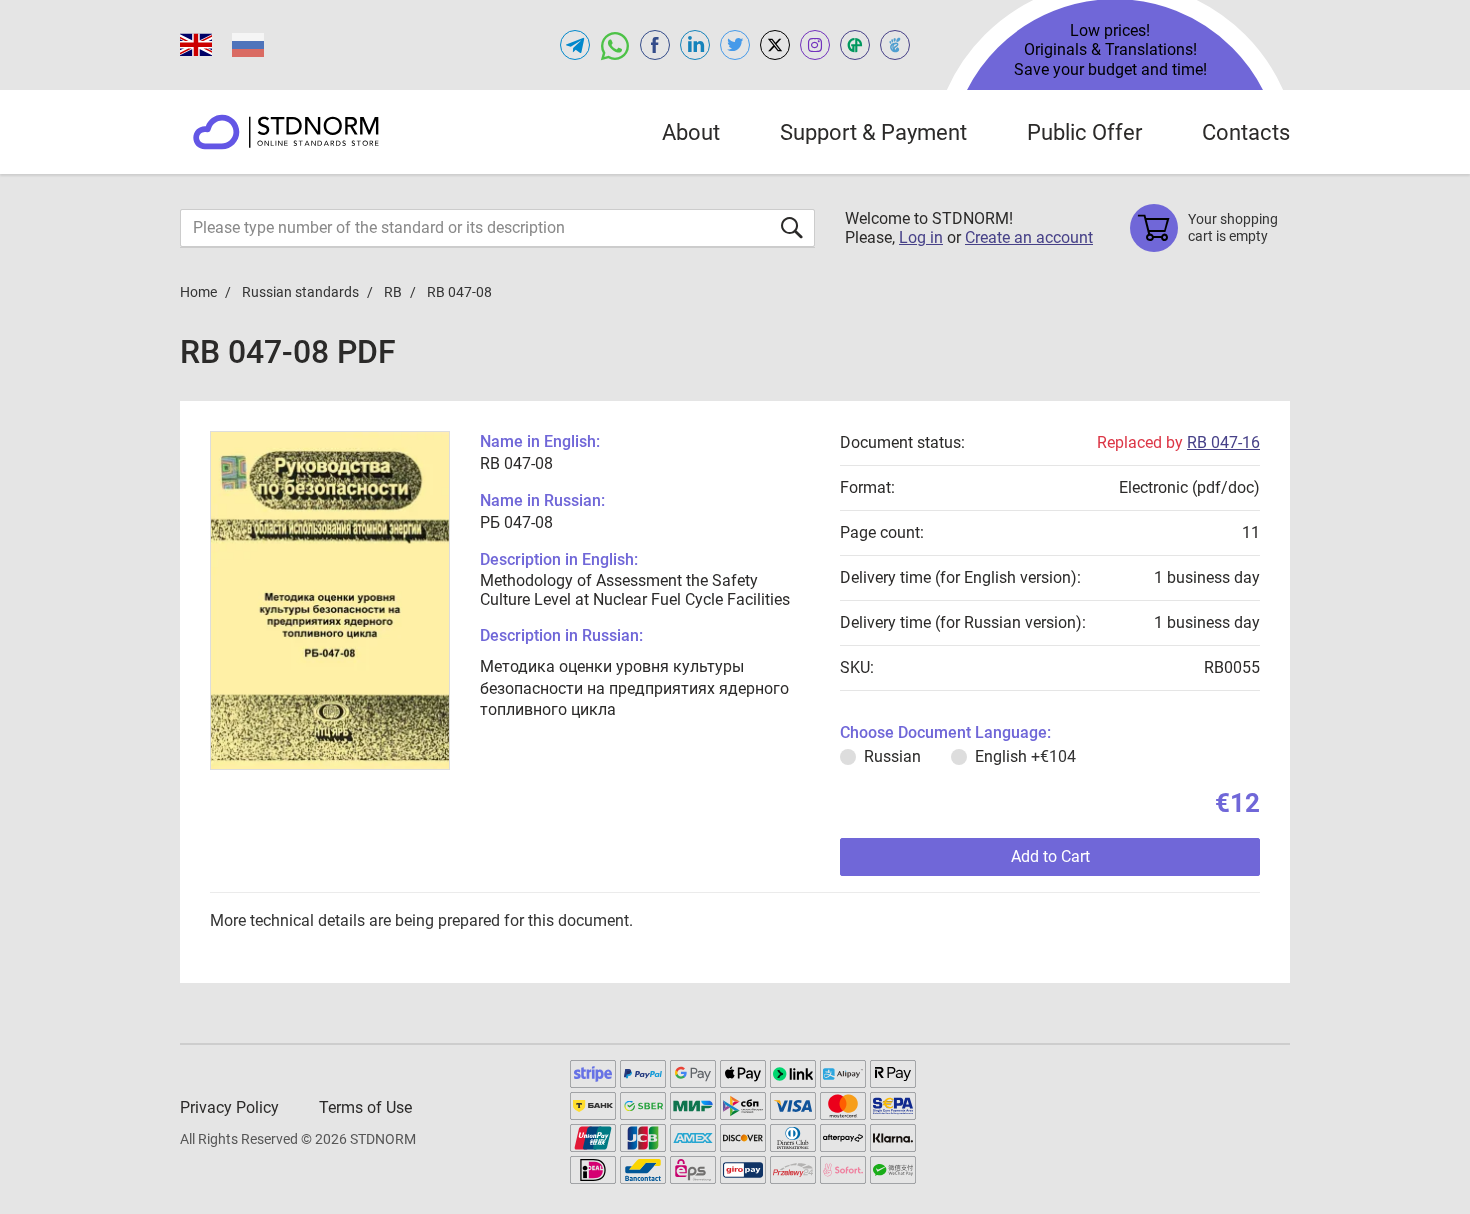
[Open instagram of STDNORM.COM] (815, 45)
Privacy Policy (229, 1107)
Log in (921, 237)
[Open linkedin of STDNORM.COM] (695, 45)
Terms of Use (365, 1107)
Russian (892, 756)
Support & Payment (873, 132)
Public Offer (1084, 132)
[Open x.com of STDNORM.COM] (775, 45)
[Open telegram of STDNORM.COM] (575, 45)
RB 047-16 (1223, 442)
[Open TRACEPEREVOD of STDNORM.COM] (895, 45)
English (1025, 756)
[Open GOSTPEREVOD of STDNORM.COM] (855, 45)
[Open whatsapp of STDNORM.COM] (615, 45)
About (691, 132)
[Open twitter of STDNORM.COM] (735, 45)
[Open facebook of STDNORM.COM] (655, 45)
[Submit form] (792, 227)
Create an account (1029, 237)
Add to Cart (1050, 856)
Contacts (1246, 132)
